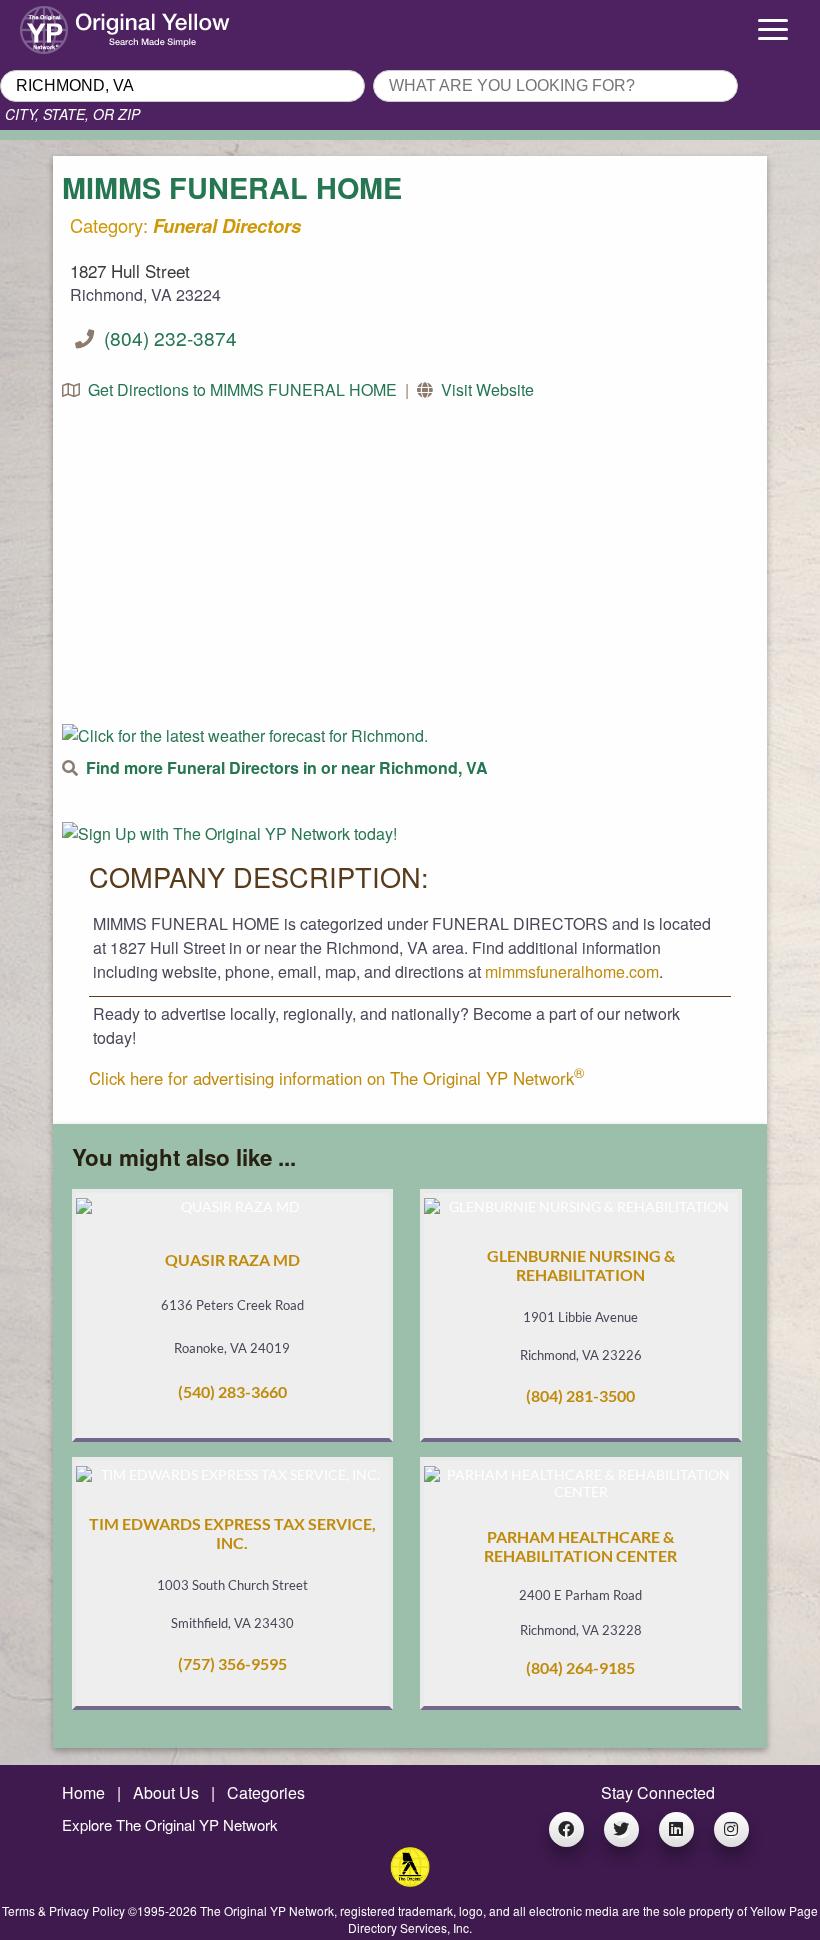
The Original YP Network (267, 1910)
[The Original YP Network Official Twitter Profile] (621, 1829)
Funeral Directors (227, 225)
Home (83, 1792)
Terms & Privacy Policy (63, 1910)
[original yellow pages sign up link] (229, 833)
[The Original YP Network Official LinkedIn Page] (676, 1829)
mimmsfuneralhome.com (572, 971)
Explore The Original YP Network (170, 1824)
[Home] (102, 25)
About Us (166, 1792)
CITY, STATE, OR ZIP (72, 114)
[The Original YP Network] (410, 1880)
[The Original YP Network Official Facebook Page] (566, 1829)
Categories (266, 1792)
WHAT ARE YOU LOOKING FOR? (490, 64)
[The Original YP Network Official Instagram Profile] (731, 1829)
